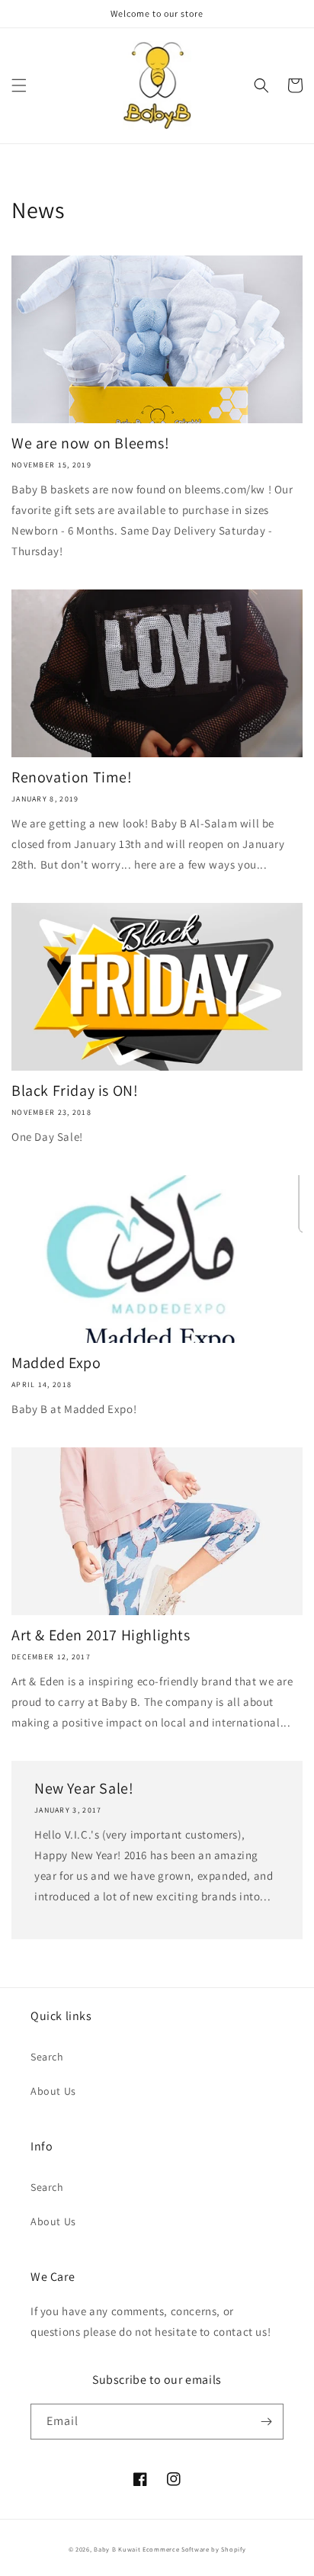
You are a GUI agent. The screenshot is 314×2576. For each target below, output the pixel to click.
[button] (19, 85)
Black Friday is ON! (75, 1090)
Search (47, 2057)
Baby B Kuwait (117, 2549)
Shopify (233, 2549)
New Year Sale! (84, 1788)
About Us (53, 2091)
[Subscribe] (266, 2422)
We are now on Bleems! (91, 443)
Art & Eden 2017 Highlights (101, 1635)
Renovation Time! (72, 777)
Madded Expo (56, 1363)
